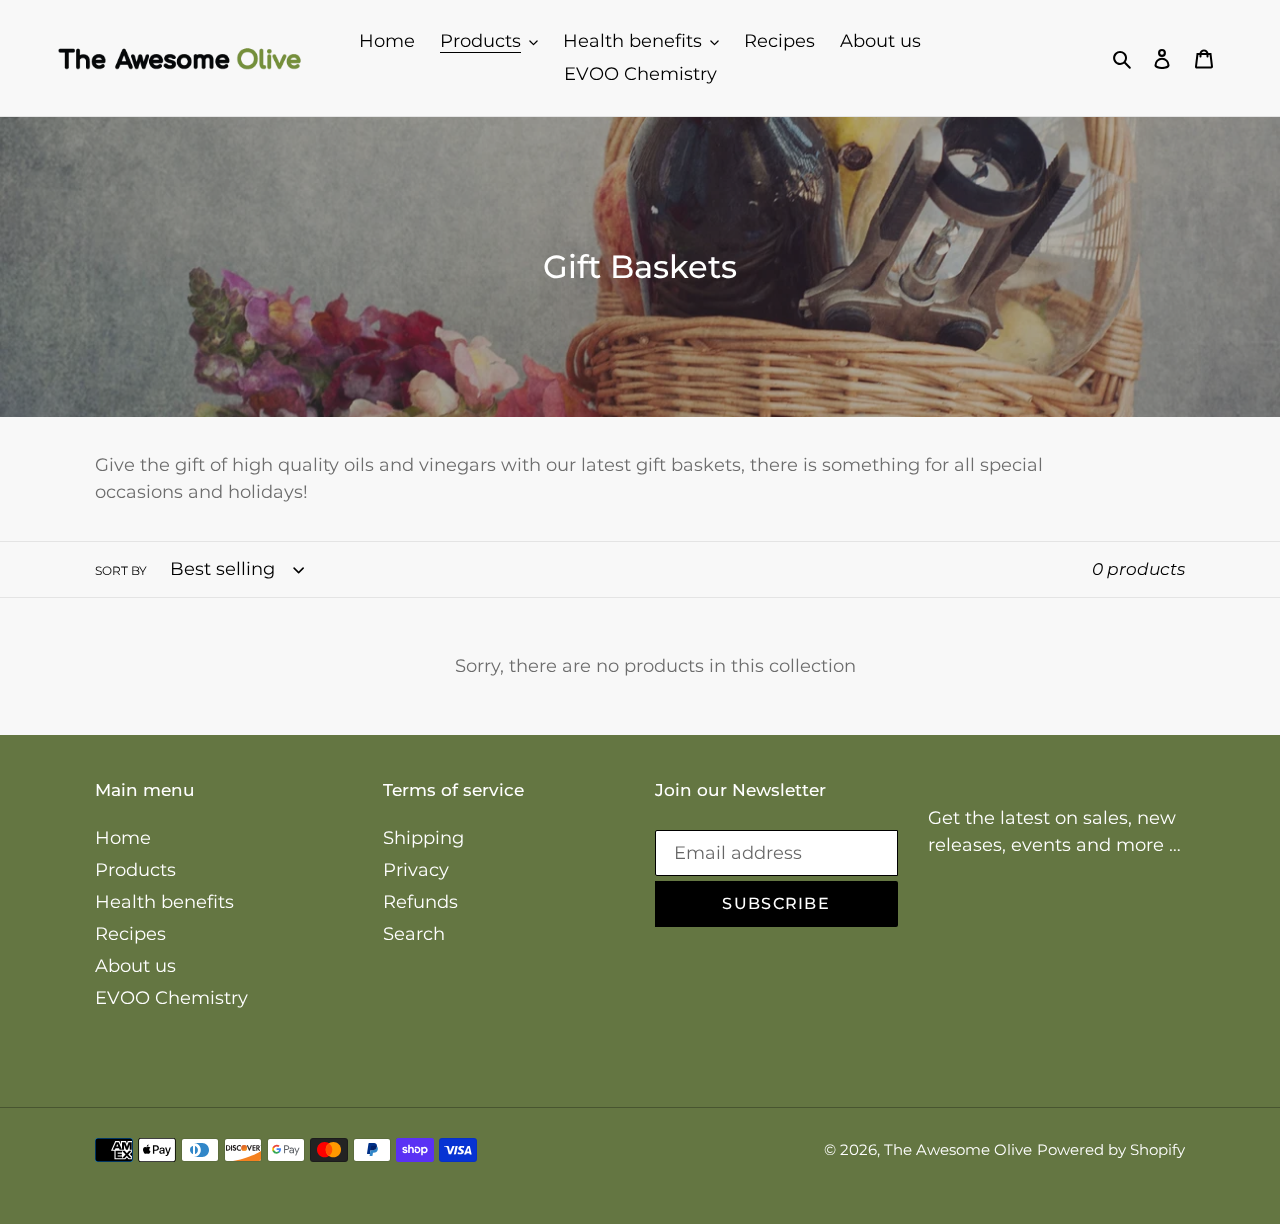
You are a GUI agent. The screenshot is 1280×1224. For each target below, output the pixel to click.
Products (135, 870)
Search (414, 934)
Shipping (423, 838)
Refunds (420, 902)
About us (135, 966)
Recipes (130, 934)
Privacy (416, 870)
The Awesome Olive (958, 1149)
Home (123, 838)
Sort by (121, 570)
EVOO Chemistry (171, 998)
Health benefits (164, 902)
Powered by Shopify (1111, 1149)
